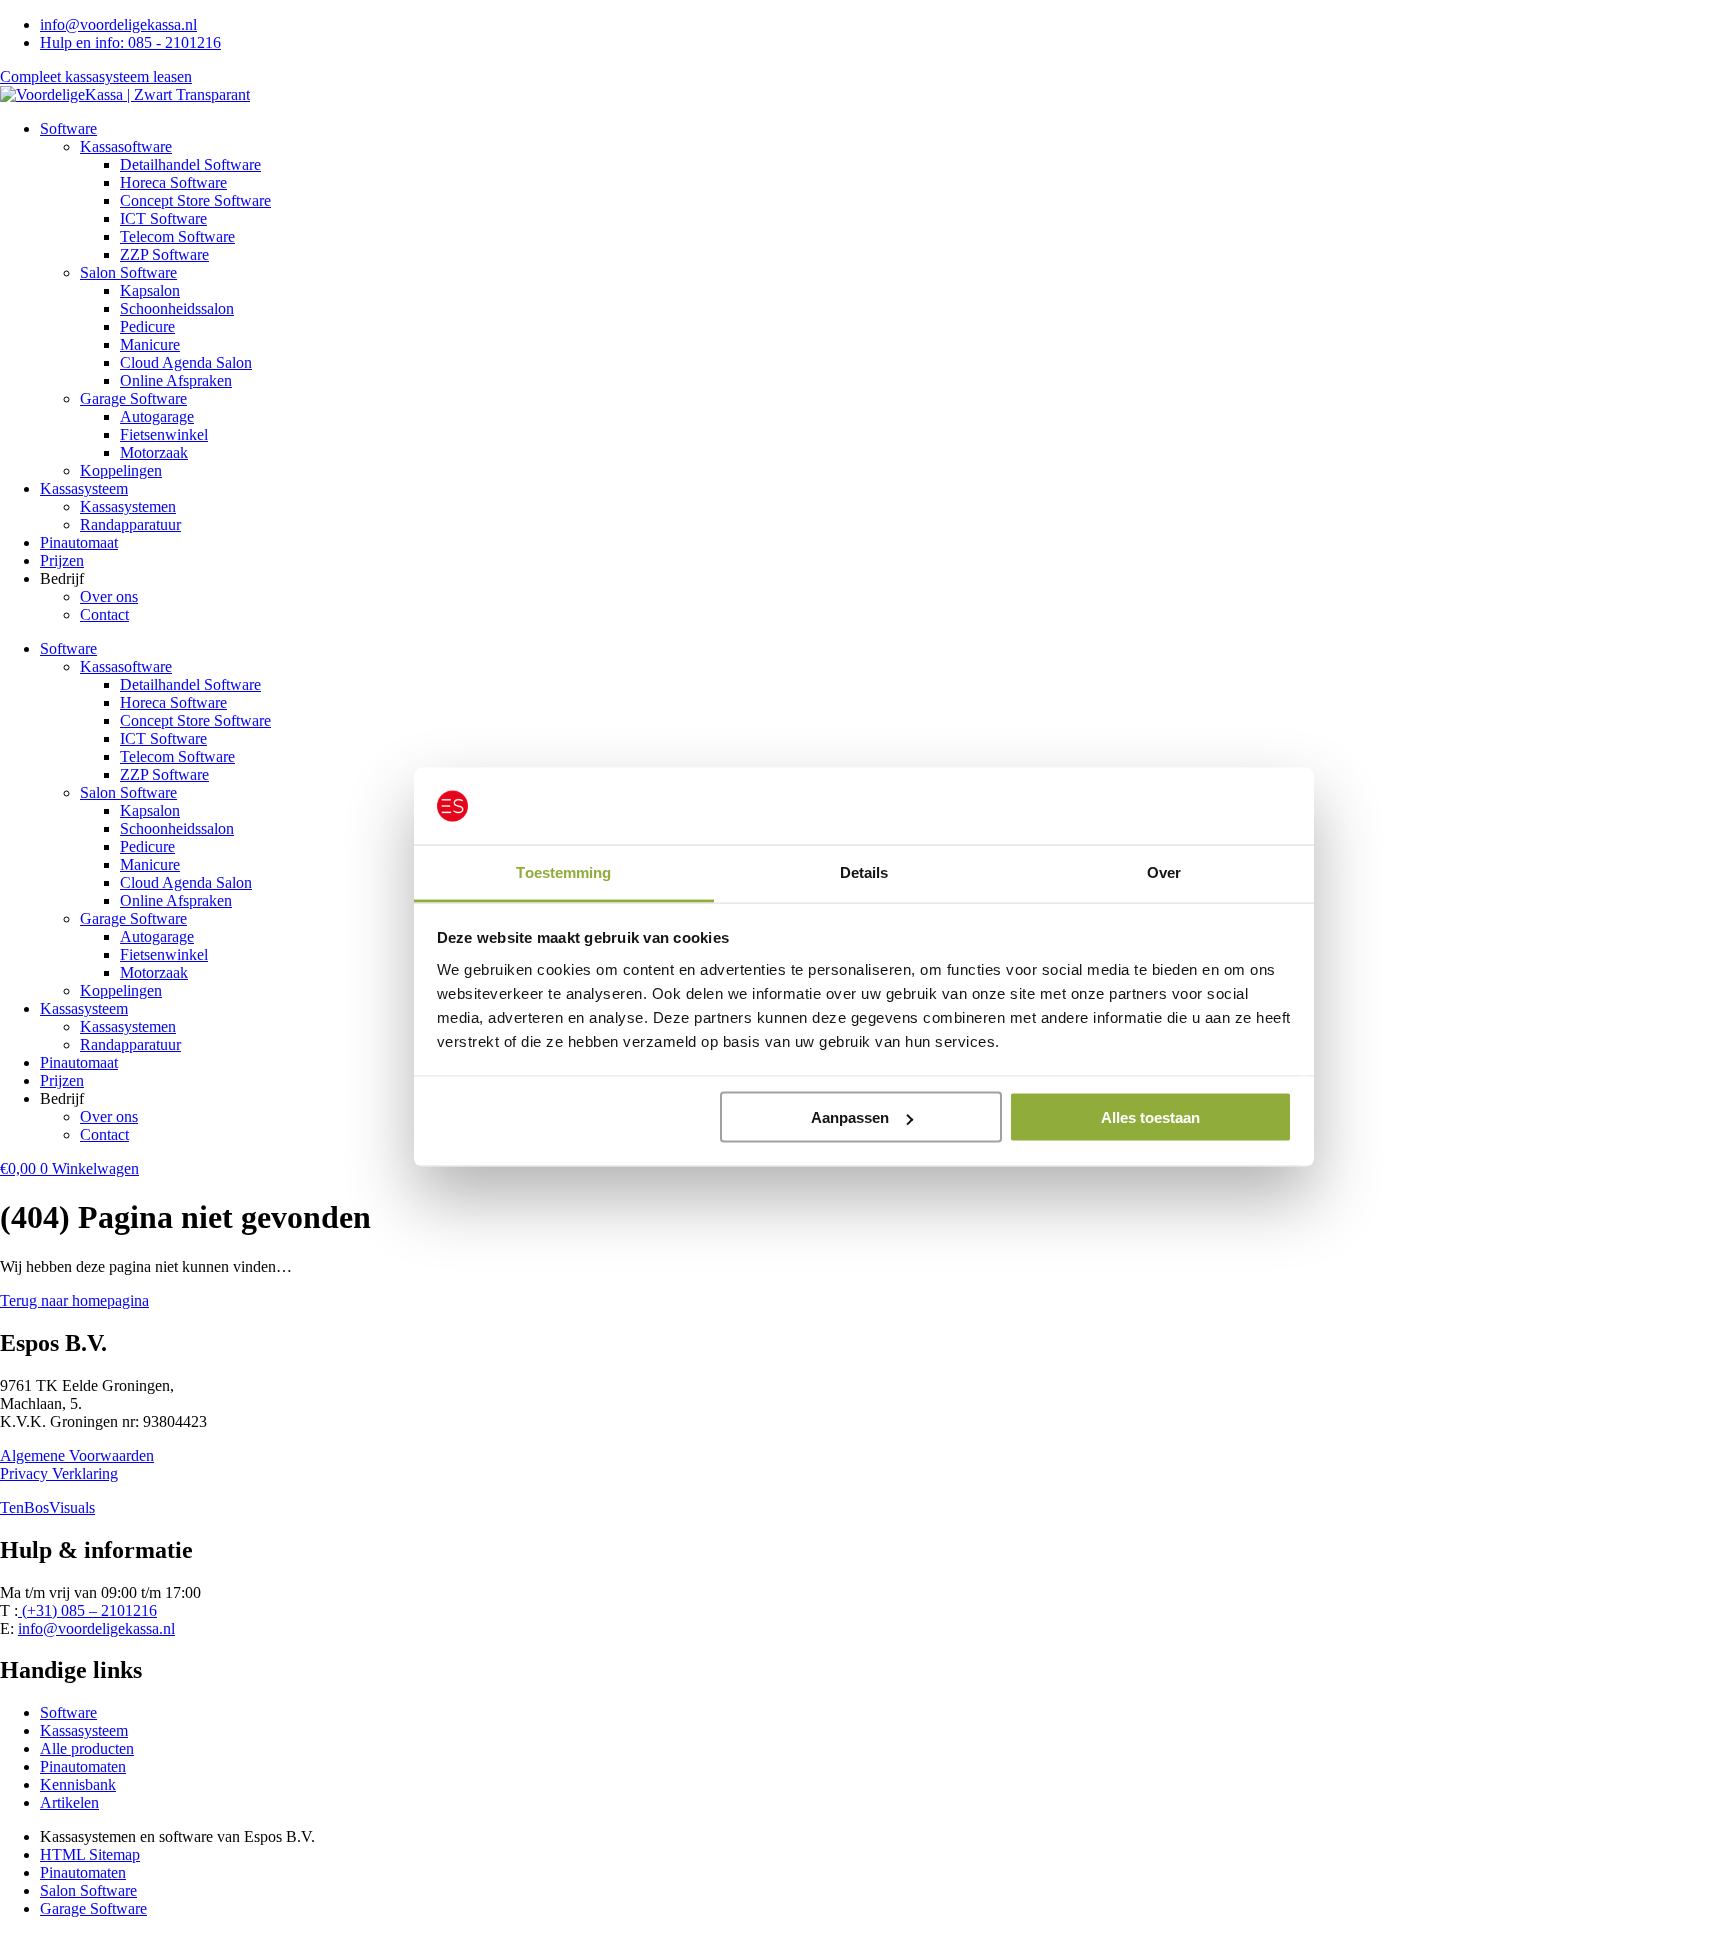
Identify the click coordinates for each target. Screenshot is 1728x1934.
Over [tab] (1164, 871)
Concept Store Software (195, 200)
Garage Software (133, 398)
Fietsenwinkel (164, 434)
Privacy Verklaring (59, 1473)
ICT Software (163, 218)
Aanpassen (850, 1117)
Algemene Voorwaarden (77, 1455)
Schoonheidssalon (177, 308)
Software (68, 128)
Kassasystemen (128, 506)
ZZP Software (164, 254)
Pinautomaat (79, 542)
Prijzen (62, 560)
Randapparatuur (130, 524)
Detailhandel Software (190, 164)
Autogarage (157, 416)
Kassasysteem (84, 488)
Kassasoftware (126, 146)
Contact (104, 614)
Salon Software (128, 272)
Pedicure (147, 326)
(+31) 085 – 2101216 (87, 1610)
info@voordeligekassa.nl (96, 1628)
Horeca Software (173, 182)
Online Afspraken (176, 380)
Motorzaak (154, 452)
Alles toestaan (1150, 1117)
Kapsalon (150, 290)
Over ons (109, 596)
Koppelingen (121, 470)
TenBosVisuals (47, 1507)
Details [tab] (864, 871)
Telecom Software (177, 236)
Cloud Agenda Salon (186, 362)
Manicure (150, 344)
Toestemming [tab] (563, 871)
